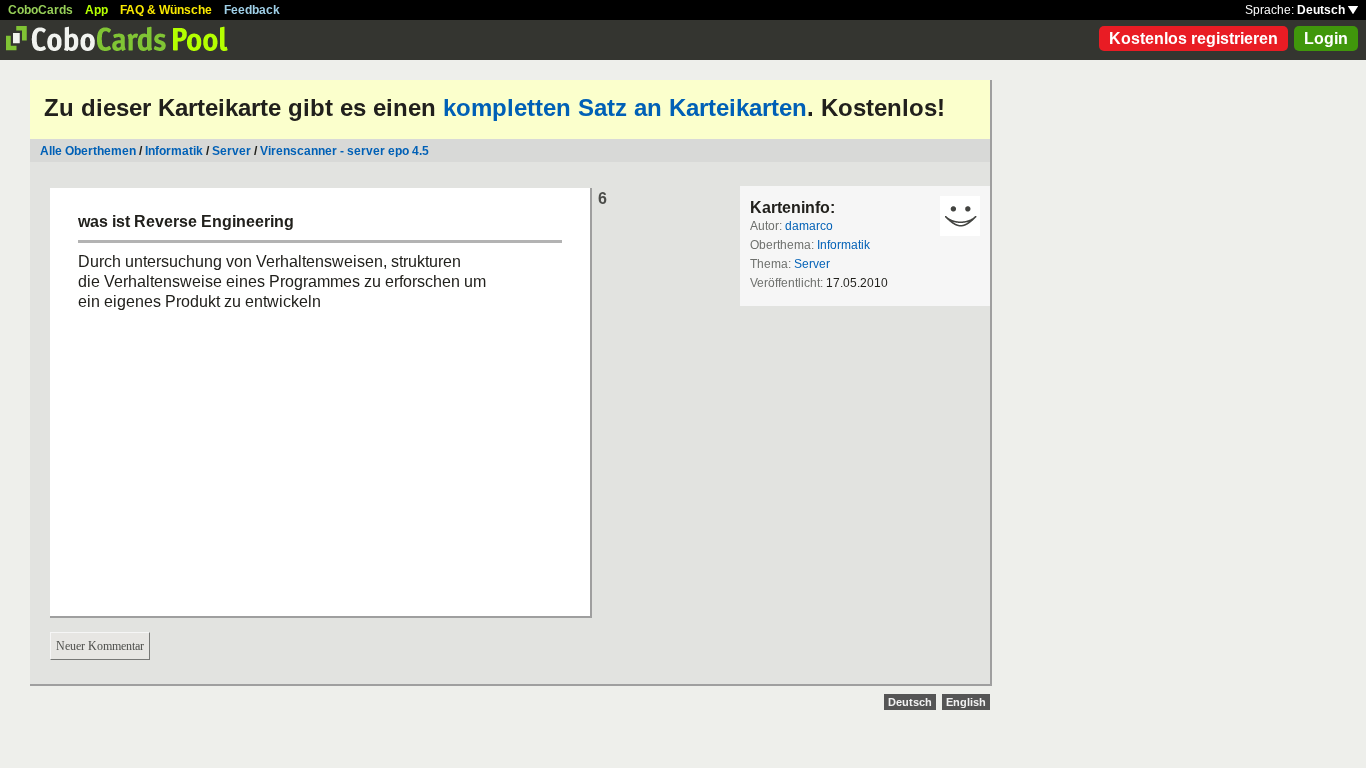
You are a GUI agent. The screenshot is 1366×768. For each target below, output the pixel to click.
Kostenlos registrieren (1193, 38)
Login (1326, 38)
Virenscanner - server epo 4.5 (344, 151)
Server (231, 151)
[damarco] (960, 216)
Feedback (252, 10)
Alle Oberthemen (88, 151)
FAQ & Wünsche (166, 10)
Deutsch (1322, 10)
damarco (809, 226)
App (96, 10)
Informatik (174, 151)
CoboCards (40, 10)
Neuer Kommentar (100, 646)
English (966, 702)
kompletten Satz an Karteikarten (625, 107)
